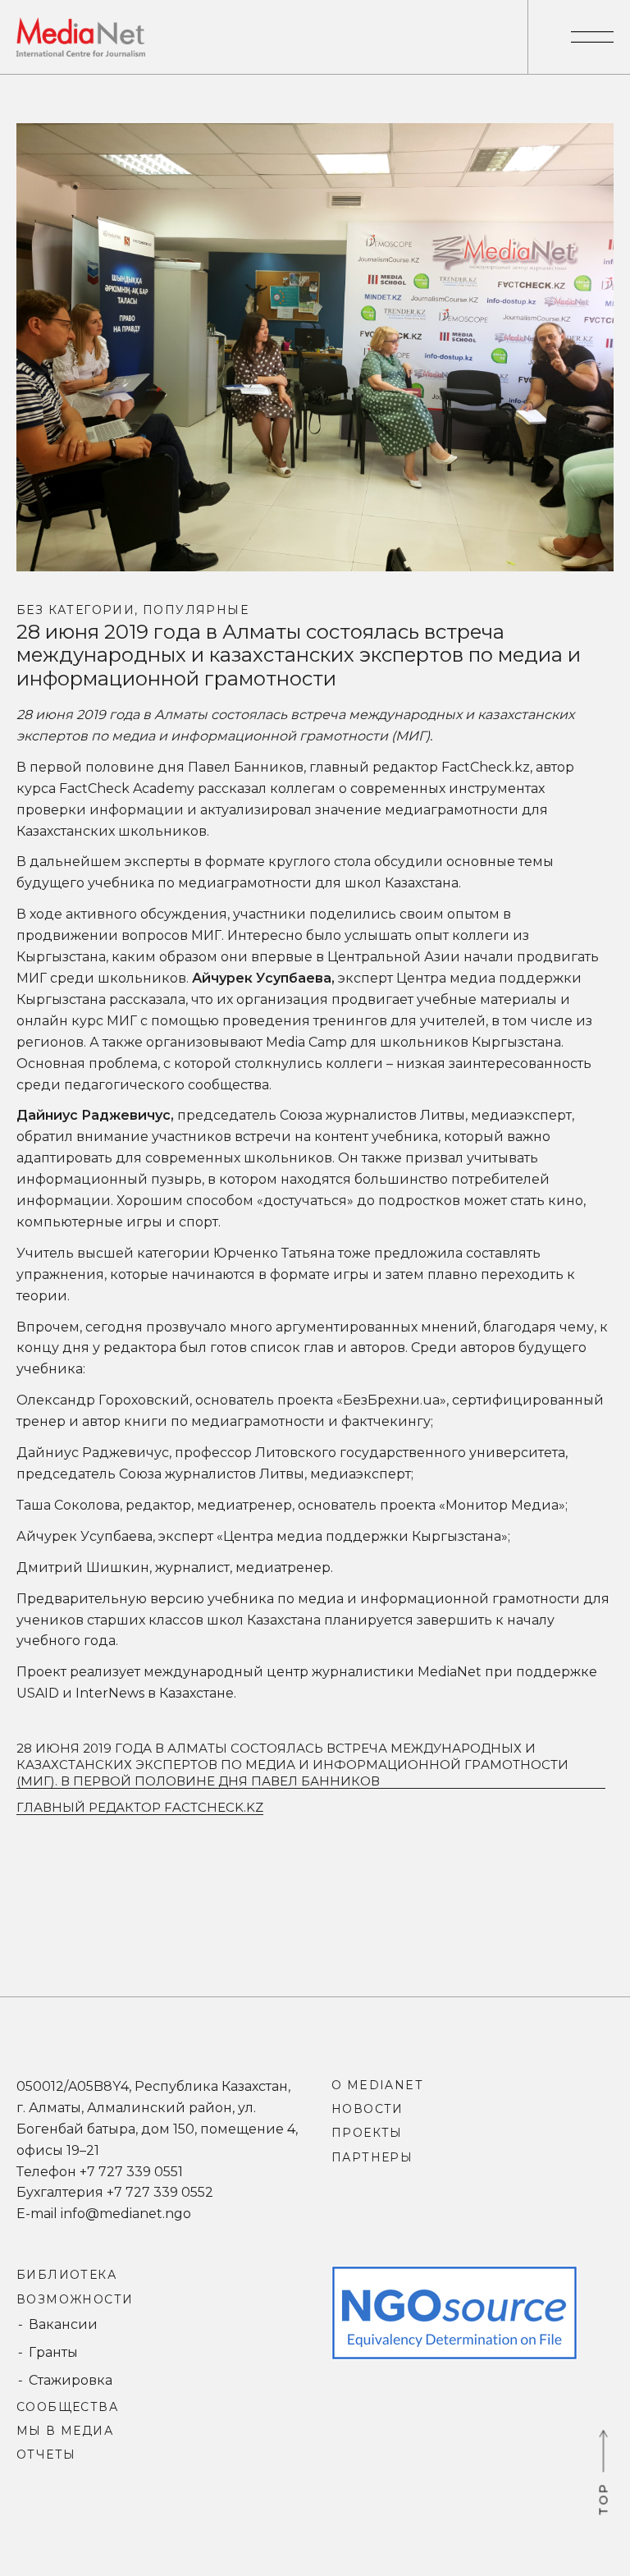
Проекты (367, 2133)
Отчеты (46, 2455)
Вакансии (63, 2324)
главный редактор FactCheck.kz (140, 1807)
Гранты (53, 2352)
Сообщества (67, 2407)
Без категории (75, 610)
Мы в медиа (65, 2431)
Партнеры (372, 2157)
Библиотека (66, 2275)
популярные (196, 610)
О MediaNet (377, 2085)
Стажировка (71, 2380)
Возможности (75, 2299)
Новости (367, 2109)
